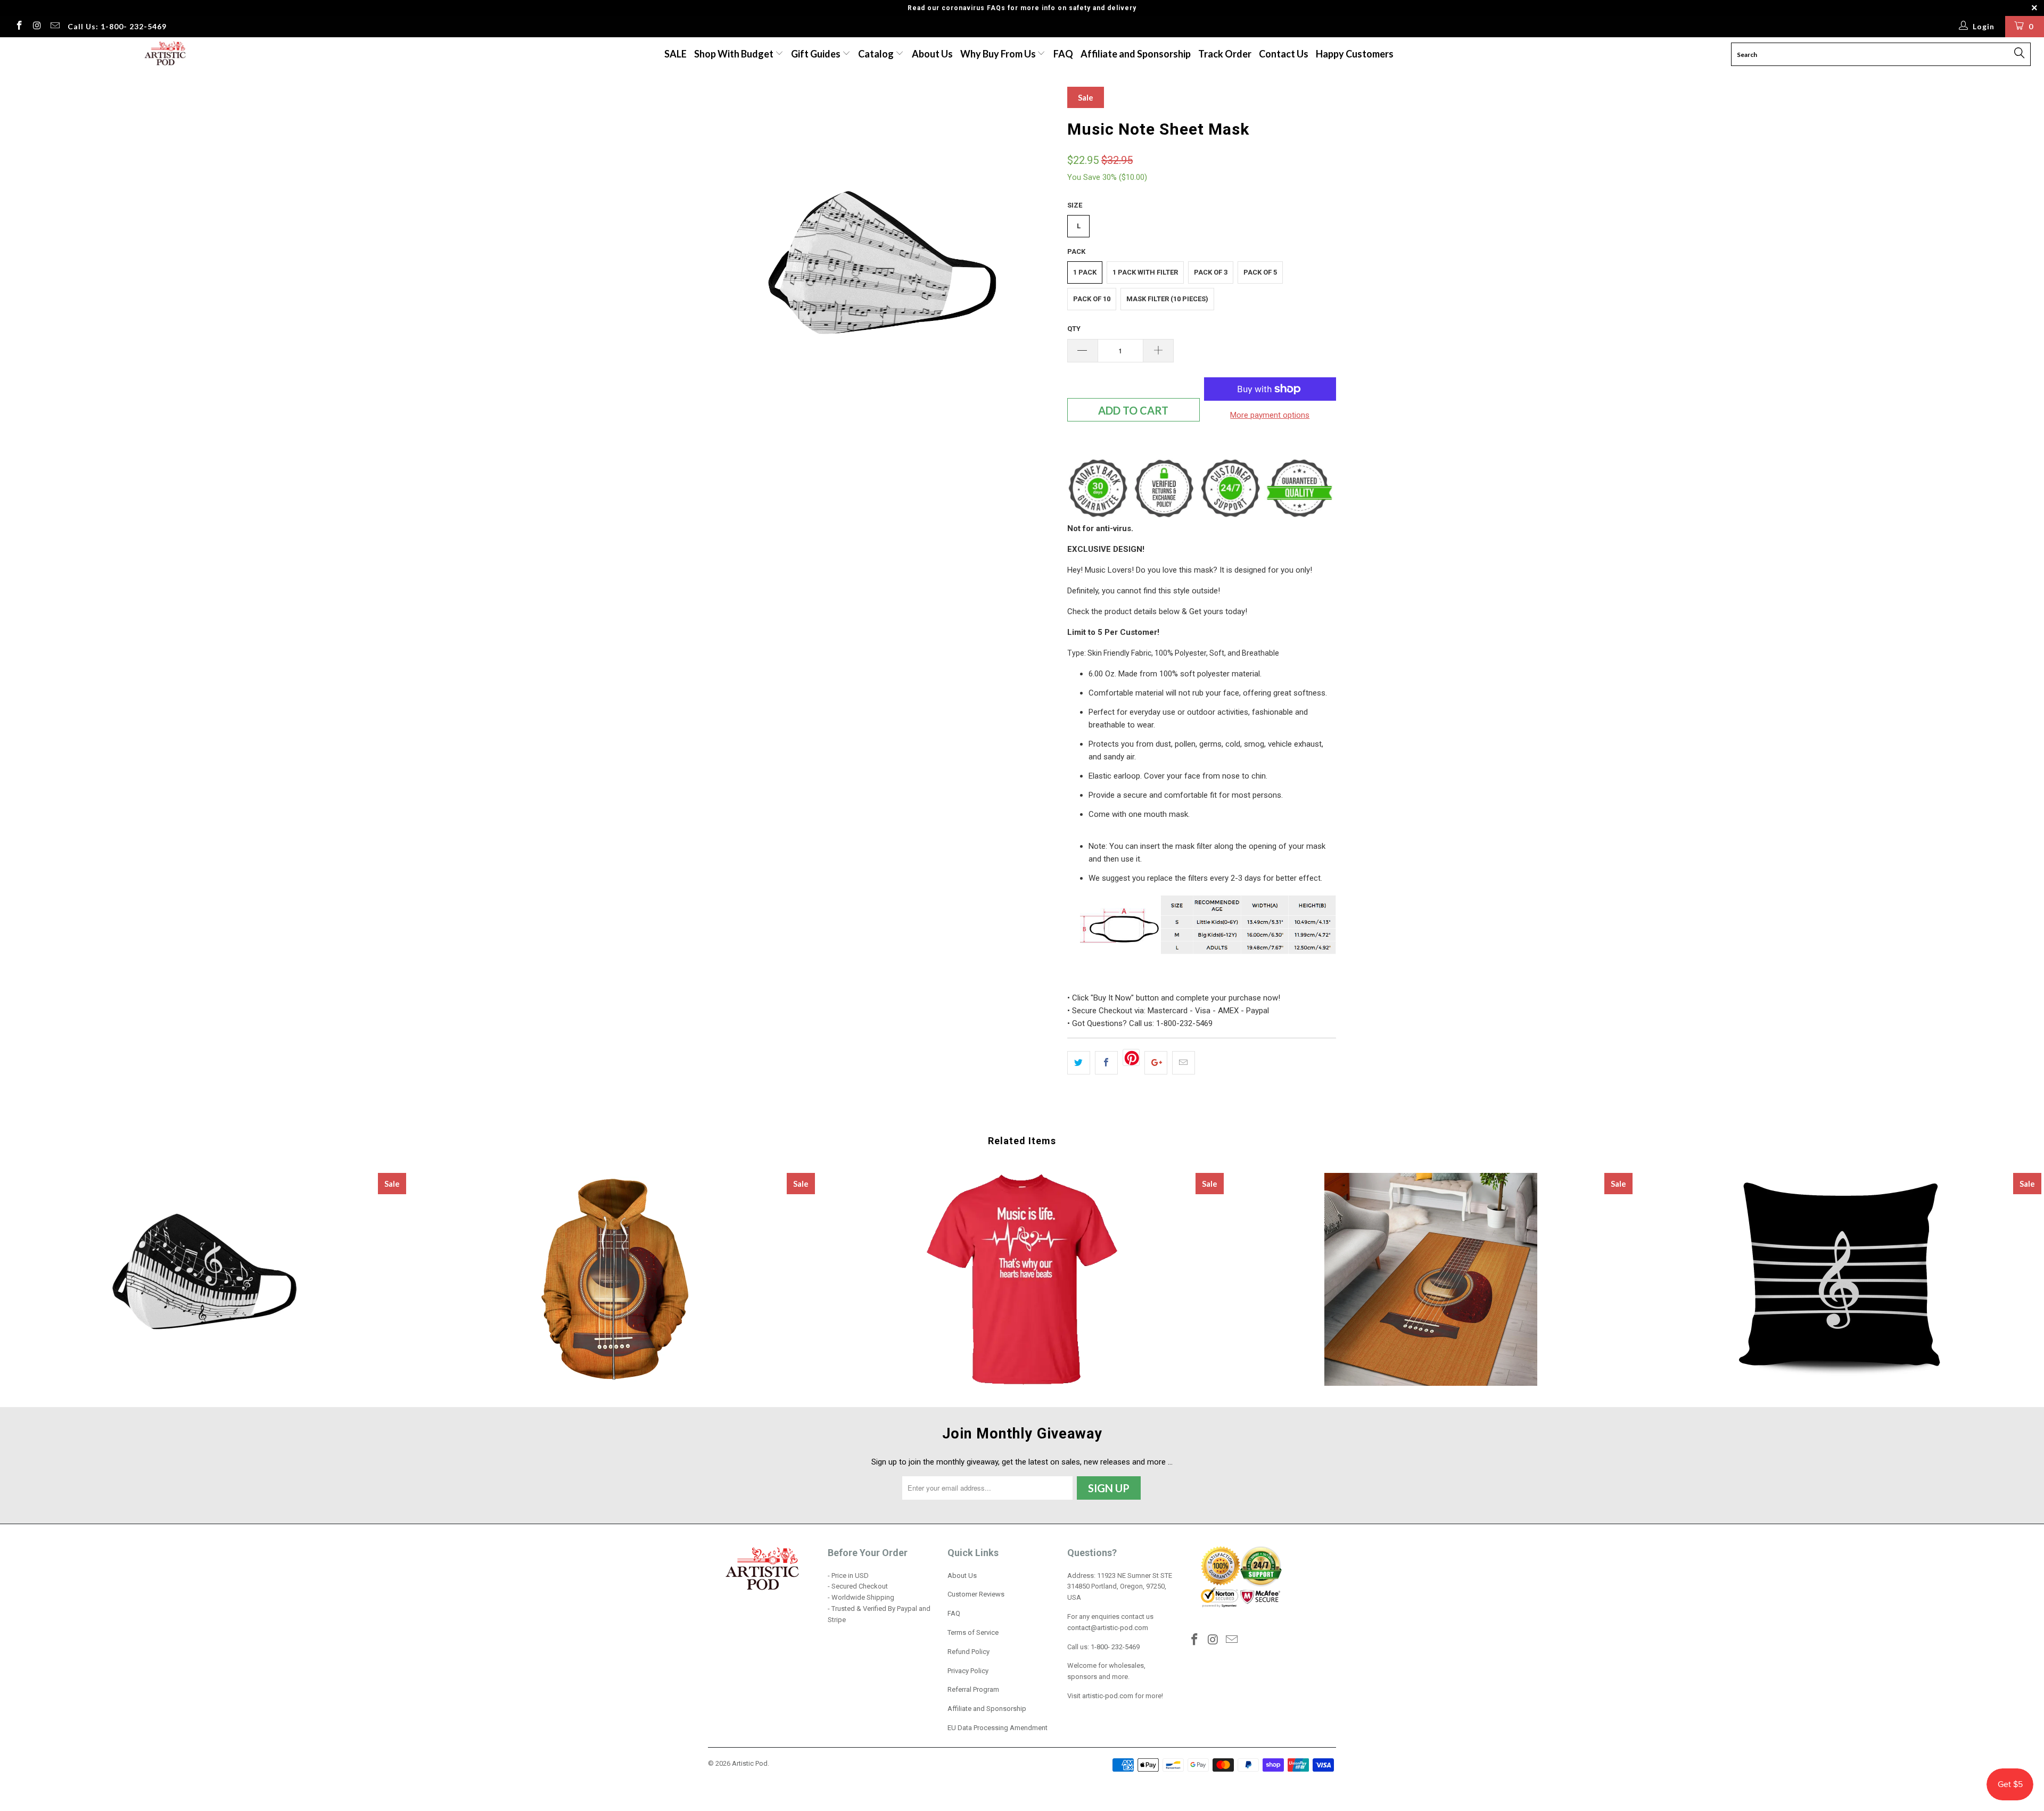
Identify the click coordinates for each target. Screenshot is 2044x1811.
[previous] (727, 261)
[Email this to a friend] (1184, 1063)
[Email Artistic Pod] (54, 27)
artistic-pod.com (1107, 1696)
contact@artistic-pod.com (1108, 1628)
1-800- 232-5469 (1115, 1647)
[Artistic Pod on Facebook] (19, 27)
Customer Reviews (976, 1594)
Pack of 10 (1092, 299)
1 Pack (1085, 272)
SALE (675, 54)
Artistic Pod (750, 1763)
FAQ (1063, 54)
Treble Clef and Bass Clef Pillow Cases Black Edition (1840, 1279)
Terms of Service (973, 1632)
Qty (1074, 329)
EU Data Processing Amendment (998, 1728)
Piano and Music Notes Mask (204, 1279)
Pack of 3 (1211, 272)
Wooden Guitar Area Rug (1431, 1279)
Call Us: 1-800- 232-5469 (117, 26)
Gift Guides (817, 54)
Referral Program (973, 1689)
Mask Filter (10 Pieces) (1167, 299)
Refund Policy (969, 1652)
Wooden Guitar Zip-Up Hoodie (613, 1279)
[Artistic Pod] (163, 54)
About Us (932, 54)
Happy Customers (1355, 54)
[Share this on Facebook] (1106, 1063)
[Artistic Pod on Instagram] (37, 27)
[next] (1038, 261)
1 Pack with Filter (1145, 272)
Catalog (876, 54)
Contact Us (1284, 54)
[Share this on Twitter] (1079, 1063)
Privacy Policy (968, 1671)
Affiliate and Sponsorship (1136, 54)
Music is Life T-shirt (1022, 1279)
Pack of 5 (1260, 272)
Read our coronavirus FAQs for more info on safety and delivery (1022, 8)
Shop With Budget (735, 54)
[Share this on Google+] (1156, 1063)
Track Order (1225, 54)
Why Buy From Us (999, 54)
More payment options (1270, 415)
